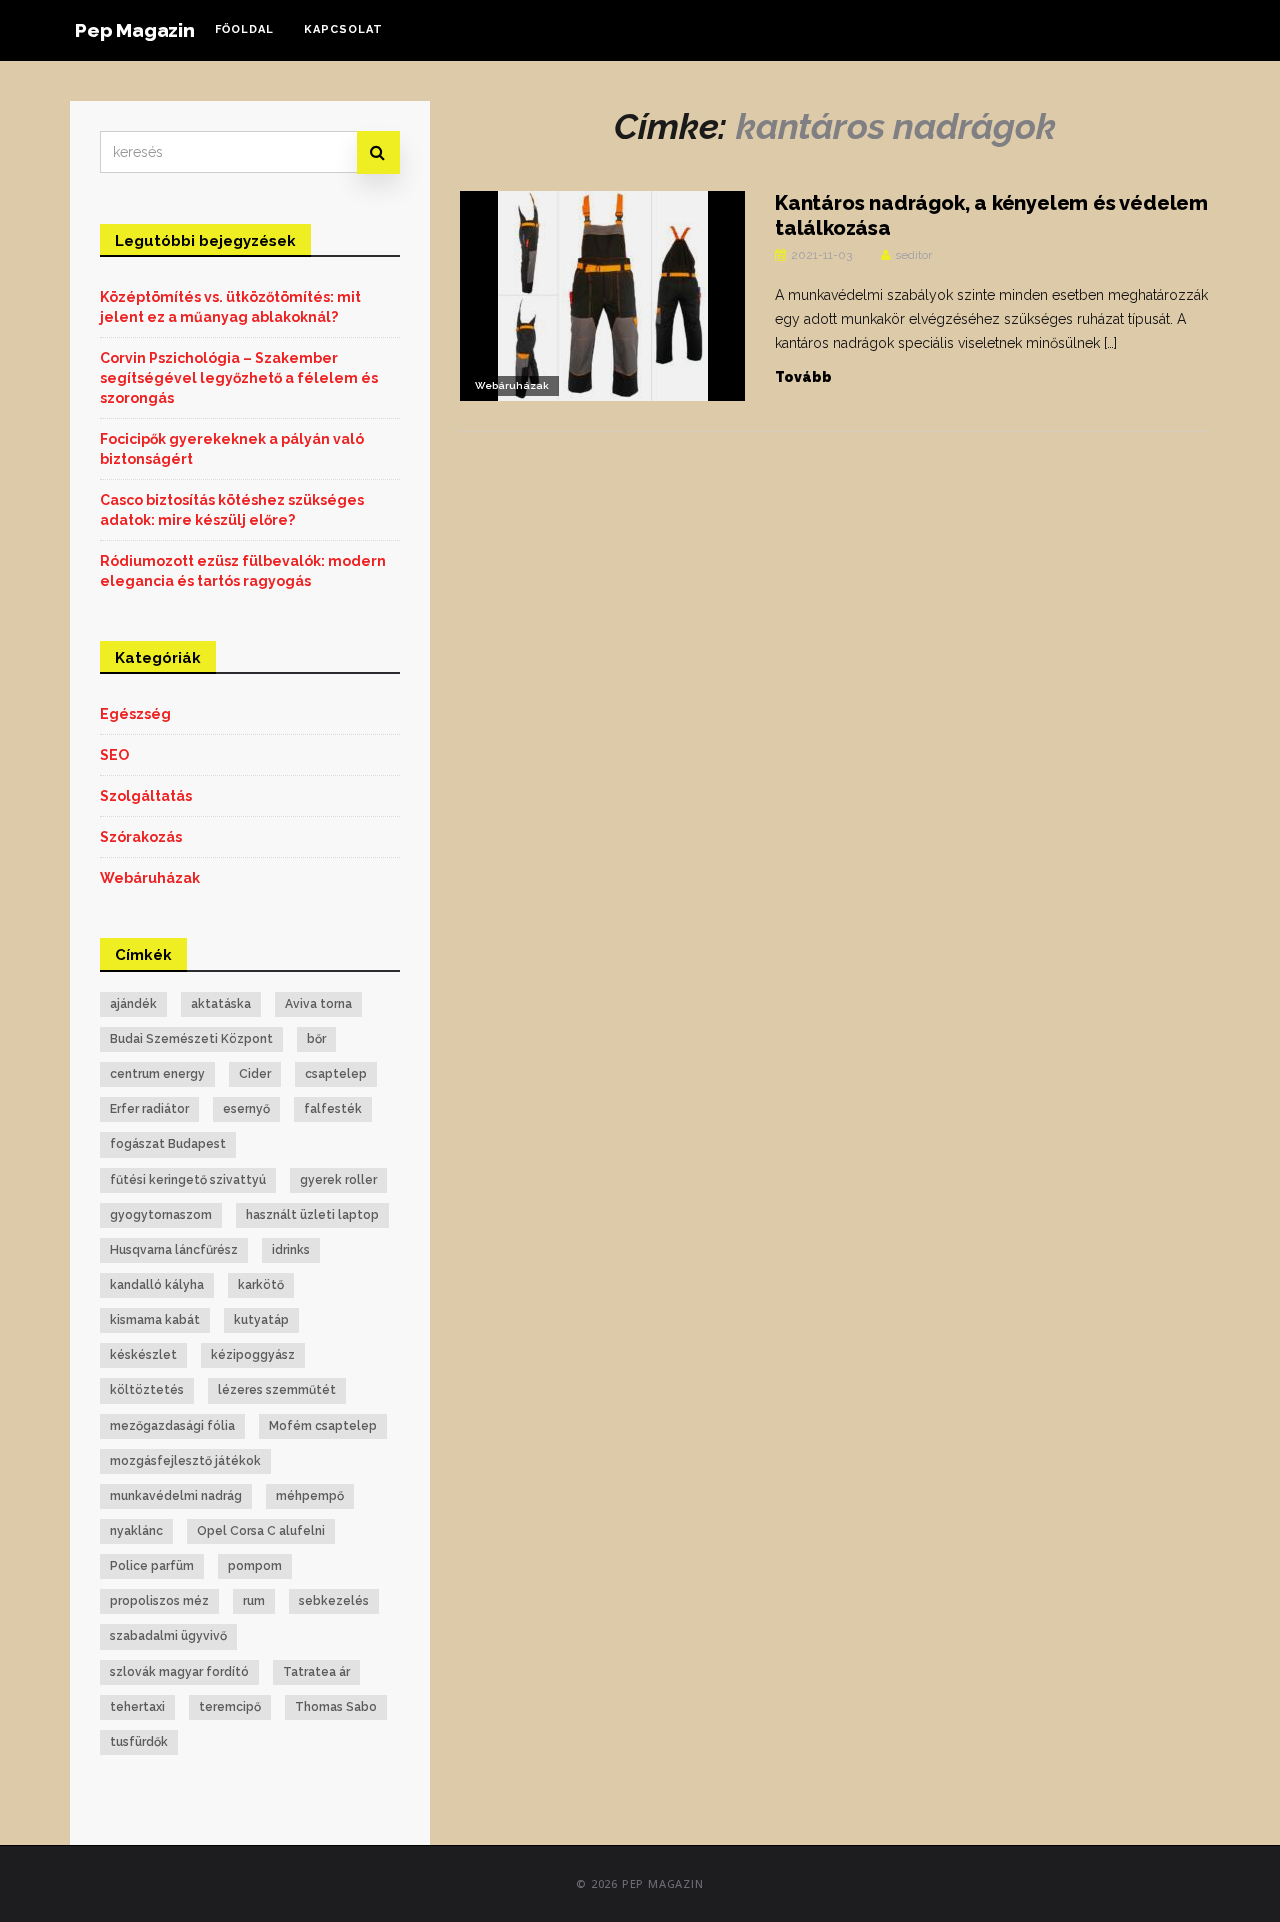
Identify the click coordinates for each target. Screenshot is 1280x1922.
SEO (114, 755)
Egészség (135, 714)
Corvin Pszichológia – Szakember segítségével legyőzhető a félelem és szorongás (239, 378)
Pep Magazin (135, 30)
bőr (316, 1039)
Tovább (803, 377)
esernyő (246, 1109)
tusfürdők (139, 1742)
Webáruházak (512, 385)
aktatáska (221, 1004)
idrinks (291, 1250)
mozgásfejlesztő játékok (185, 1461)
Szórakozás (141, 837)
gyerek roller (338, 1180)
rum (254, 1601)
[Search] (378, 152)
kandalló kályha (157, 1285)
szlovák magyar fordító (179, 1672)
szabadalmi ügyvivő (168, 1636)
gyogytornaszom (161, 1215)
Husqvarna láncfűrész (174, 1250)
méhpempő (310, 1496)
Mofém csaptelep (323, 1426)
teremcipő (230, 1707)
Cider (255, 1074)
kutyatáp (261, 1320)
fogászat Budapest (168, 1144)
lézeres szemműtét (277, 1390)
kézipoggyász (253, 1355)
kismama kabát (155, 1320)
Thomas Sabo (336, 1707)
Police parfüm (152, 1566)
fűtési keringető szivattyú (188, 1180)
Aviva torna (318, 1004)
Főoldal (244, 29)
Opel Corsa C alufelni (261, 1531)
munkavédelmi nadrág (176, 1496)
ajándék (133, 1004)
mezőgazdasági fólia (172, 1426)
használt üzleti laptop (312, 1215)
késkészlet (143, 1355)
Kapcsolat (343, 29)
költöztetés (147, 1390)
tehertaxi (137, 1707)
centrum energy (157, 1074)
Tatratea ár (316, 1672)
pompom (255, 1566)
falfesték (333, 1109)
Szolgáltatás (146, 796)
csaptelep (336, 1074)
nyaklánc (136, 1531)
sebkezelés (334, 1601)
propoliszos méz (159, 1601)
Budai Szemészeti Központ (191, 1039)
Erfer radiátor (149, 1109)
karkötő (261, 1285)
